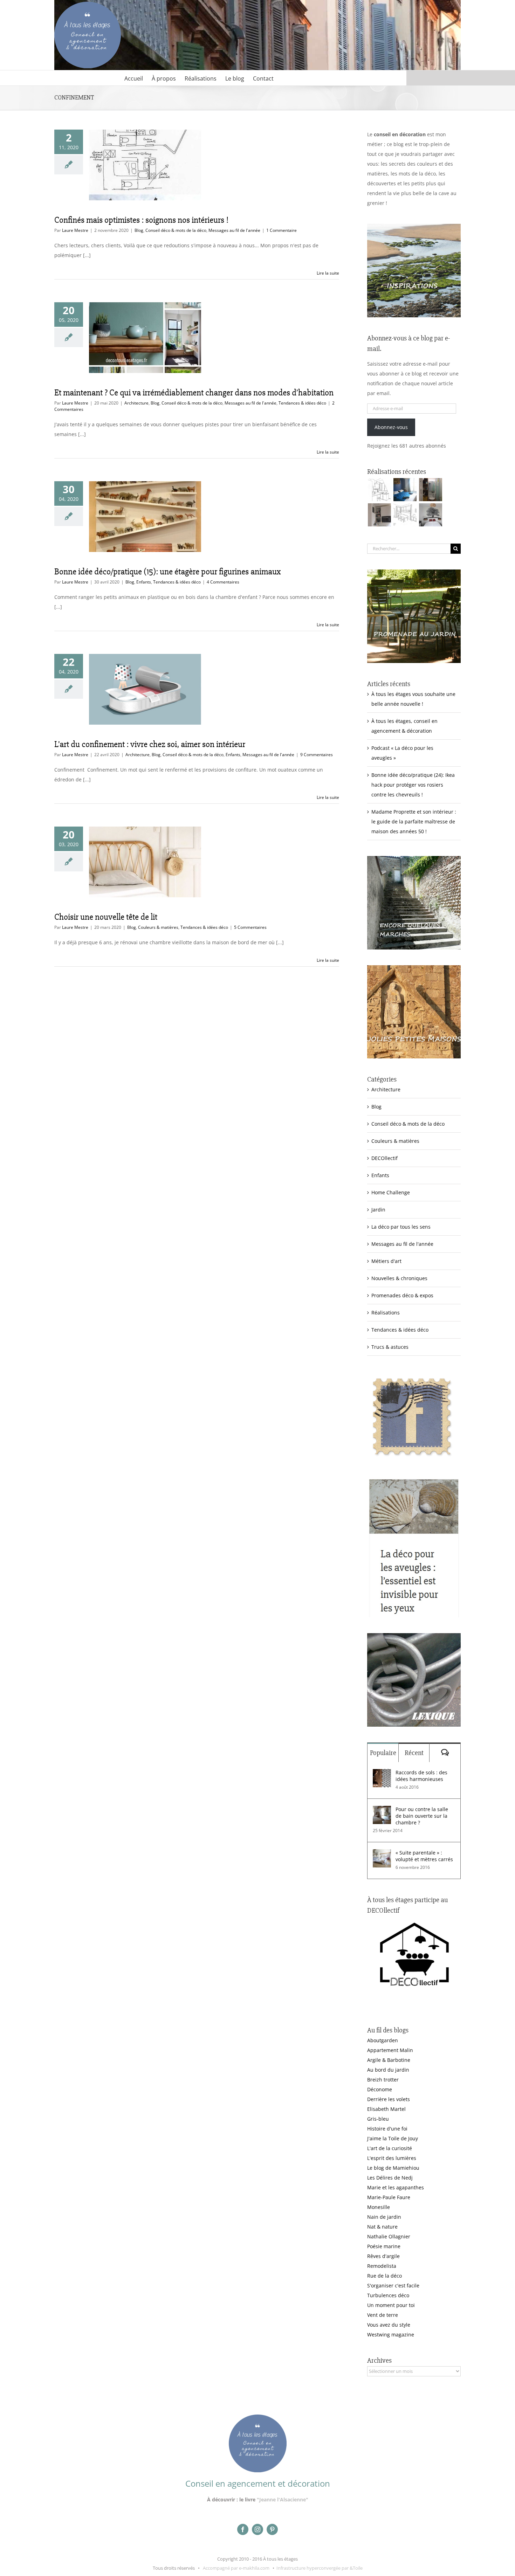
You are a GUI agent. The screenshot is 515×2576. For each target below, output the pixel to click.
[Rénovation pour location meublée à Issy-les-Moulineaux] (430, 515)
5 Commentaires (250, 927)
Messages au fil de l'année (234, 230)
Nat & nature (382, 2227)
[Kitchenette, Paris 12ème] (379, 515)
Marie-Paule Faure (389, 2197)
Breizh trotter (383, 2080)
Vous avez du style (389, 2325)
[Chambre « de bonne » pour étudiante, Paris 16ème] (379, 490)
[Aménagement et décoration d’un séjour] (405, 515)
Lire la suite (328, 273)
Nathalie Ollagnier (389, 2236)
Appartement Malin (390, 2050)
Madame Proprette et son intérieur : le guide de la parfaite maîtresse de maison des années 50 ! (414, 821)
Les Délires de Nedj (390, 2178)
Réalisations (386, 1313)
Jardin (378, 1210)
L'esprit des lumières (392, 2158)
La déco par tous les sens (401, 1227)
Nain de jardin (384, 2217)
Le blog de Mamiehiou (393, 2168)
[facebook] (243, 2529)
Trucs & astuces (390, 1347)
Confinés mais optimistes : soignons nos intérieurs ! (141, 220)
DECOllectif (384, 1158)
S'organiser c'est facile (393, 2285)
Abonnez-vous (391, 427)
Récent (414, 1753)
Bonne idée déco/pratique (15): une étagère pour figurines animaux (167, 572)
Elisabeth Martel (386, 2109)
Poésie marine (384, 2246)
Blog (139, 230)
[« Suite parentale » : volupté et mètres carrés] (382, 1854)
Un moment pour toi (391, 2305)
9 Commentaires (317, 755)
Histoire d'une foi (387, 2129)
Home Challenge (391, 1192)
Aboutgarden (383, 2040)
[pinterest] (272, 2529)
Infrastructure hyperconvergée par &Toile (320, 2568)
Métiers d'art (386, 1261)
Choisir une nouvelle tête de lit (106, 917)
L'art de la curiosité (390, 2148)
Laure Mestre (75, 230)
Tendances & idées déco (302, 403)
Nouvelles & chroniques (399, 1278)
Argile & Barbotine (389, 2060)
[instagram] (257, 2529)
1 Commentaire (281, 230)
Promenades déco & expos (402, 1295)
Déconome (380, 2089)
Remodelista (382, 2266)
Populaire (383, 1753)
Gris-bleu (378, 2119)
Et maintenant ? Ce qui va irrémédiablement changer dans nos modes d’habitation (194, 393)
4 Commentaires (223, 582)
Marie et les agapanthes (396, 2187)
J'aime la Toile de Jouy (393, 2138)
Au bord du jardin (388, 2070)
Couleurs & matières (158, 927)
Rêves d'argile (383, 2256)
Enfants (144, 582)
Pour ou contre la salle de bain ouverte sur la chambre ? (422, 1816)
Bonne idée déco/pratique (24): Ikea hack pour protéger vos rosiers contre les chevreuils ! (413, 785)
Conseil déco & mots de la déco (176, 230)
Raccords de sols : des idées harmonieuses (421, 1776)
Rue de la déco (384, 2276)
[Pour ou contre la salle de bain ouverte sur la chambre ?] (382, 1811)
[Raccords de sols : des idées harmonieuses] (382, 1774)
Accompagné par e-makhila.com (236, 2568)
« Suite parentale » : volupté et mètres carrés (424, 1856)
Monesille (379, 2207)
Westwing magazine (391, 2335)
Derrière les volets (389, 2099)
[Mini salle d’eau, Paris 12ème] (430, 490)
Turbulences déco (388, 2295)
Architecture (136, 403)
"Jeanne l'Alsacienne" (283, 2499)
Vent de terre (383, 2315)
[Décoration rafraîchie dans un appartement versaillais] (405, 490)
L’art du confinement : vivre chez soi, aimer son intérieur (150, 744)
